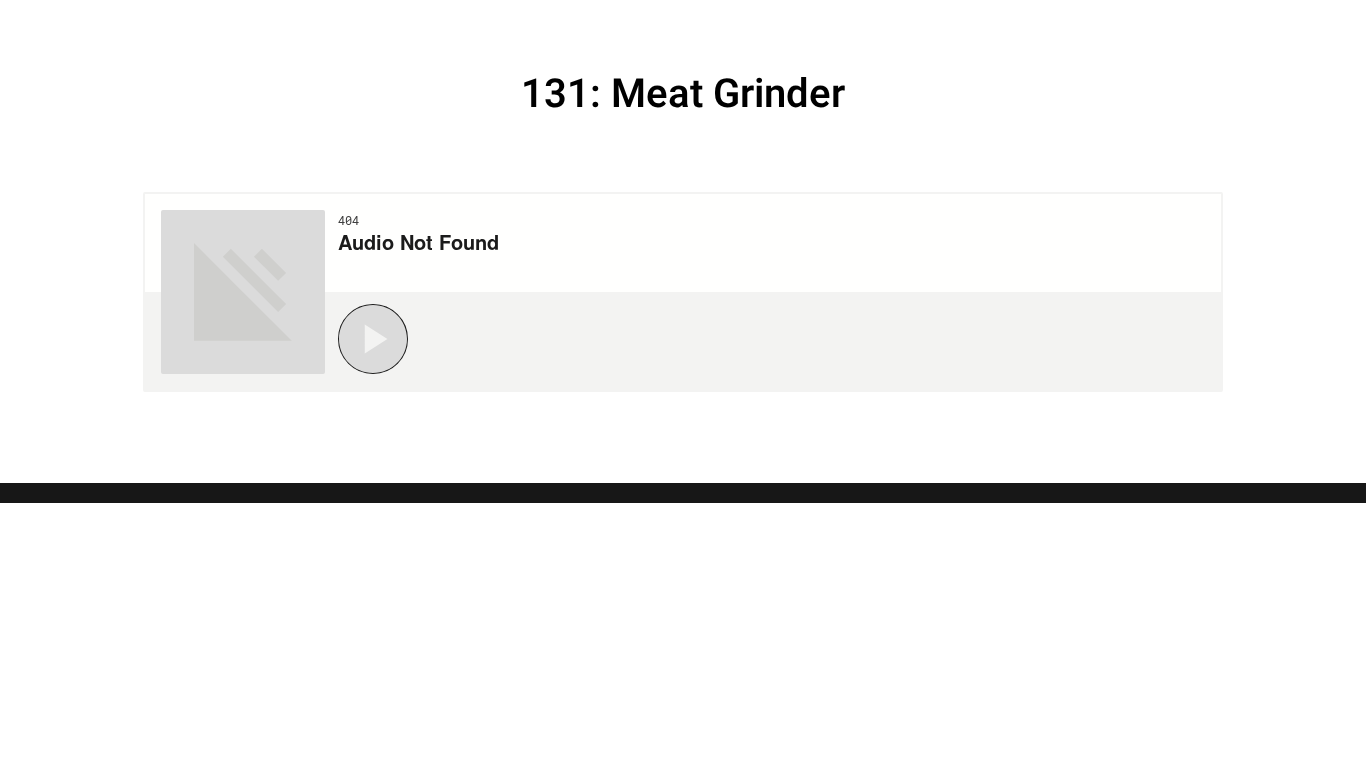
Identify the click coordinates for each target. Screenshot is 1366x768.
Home (770, 25)
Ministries (1053, 25)
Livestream (895, 25)
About (1179, 25)
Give (1268, 25)
